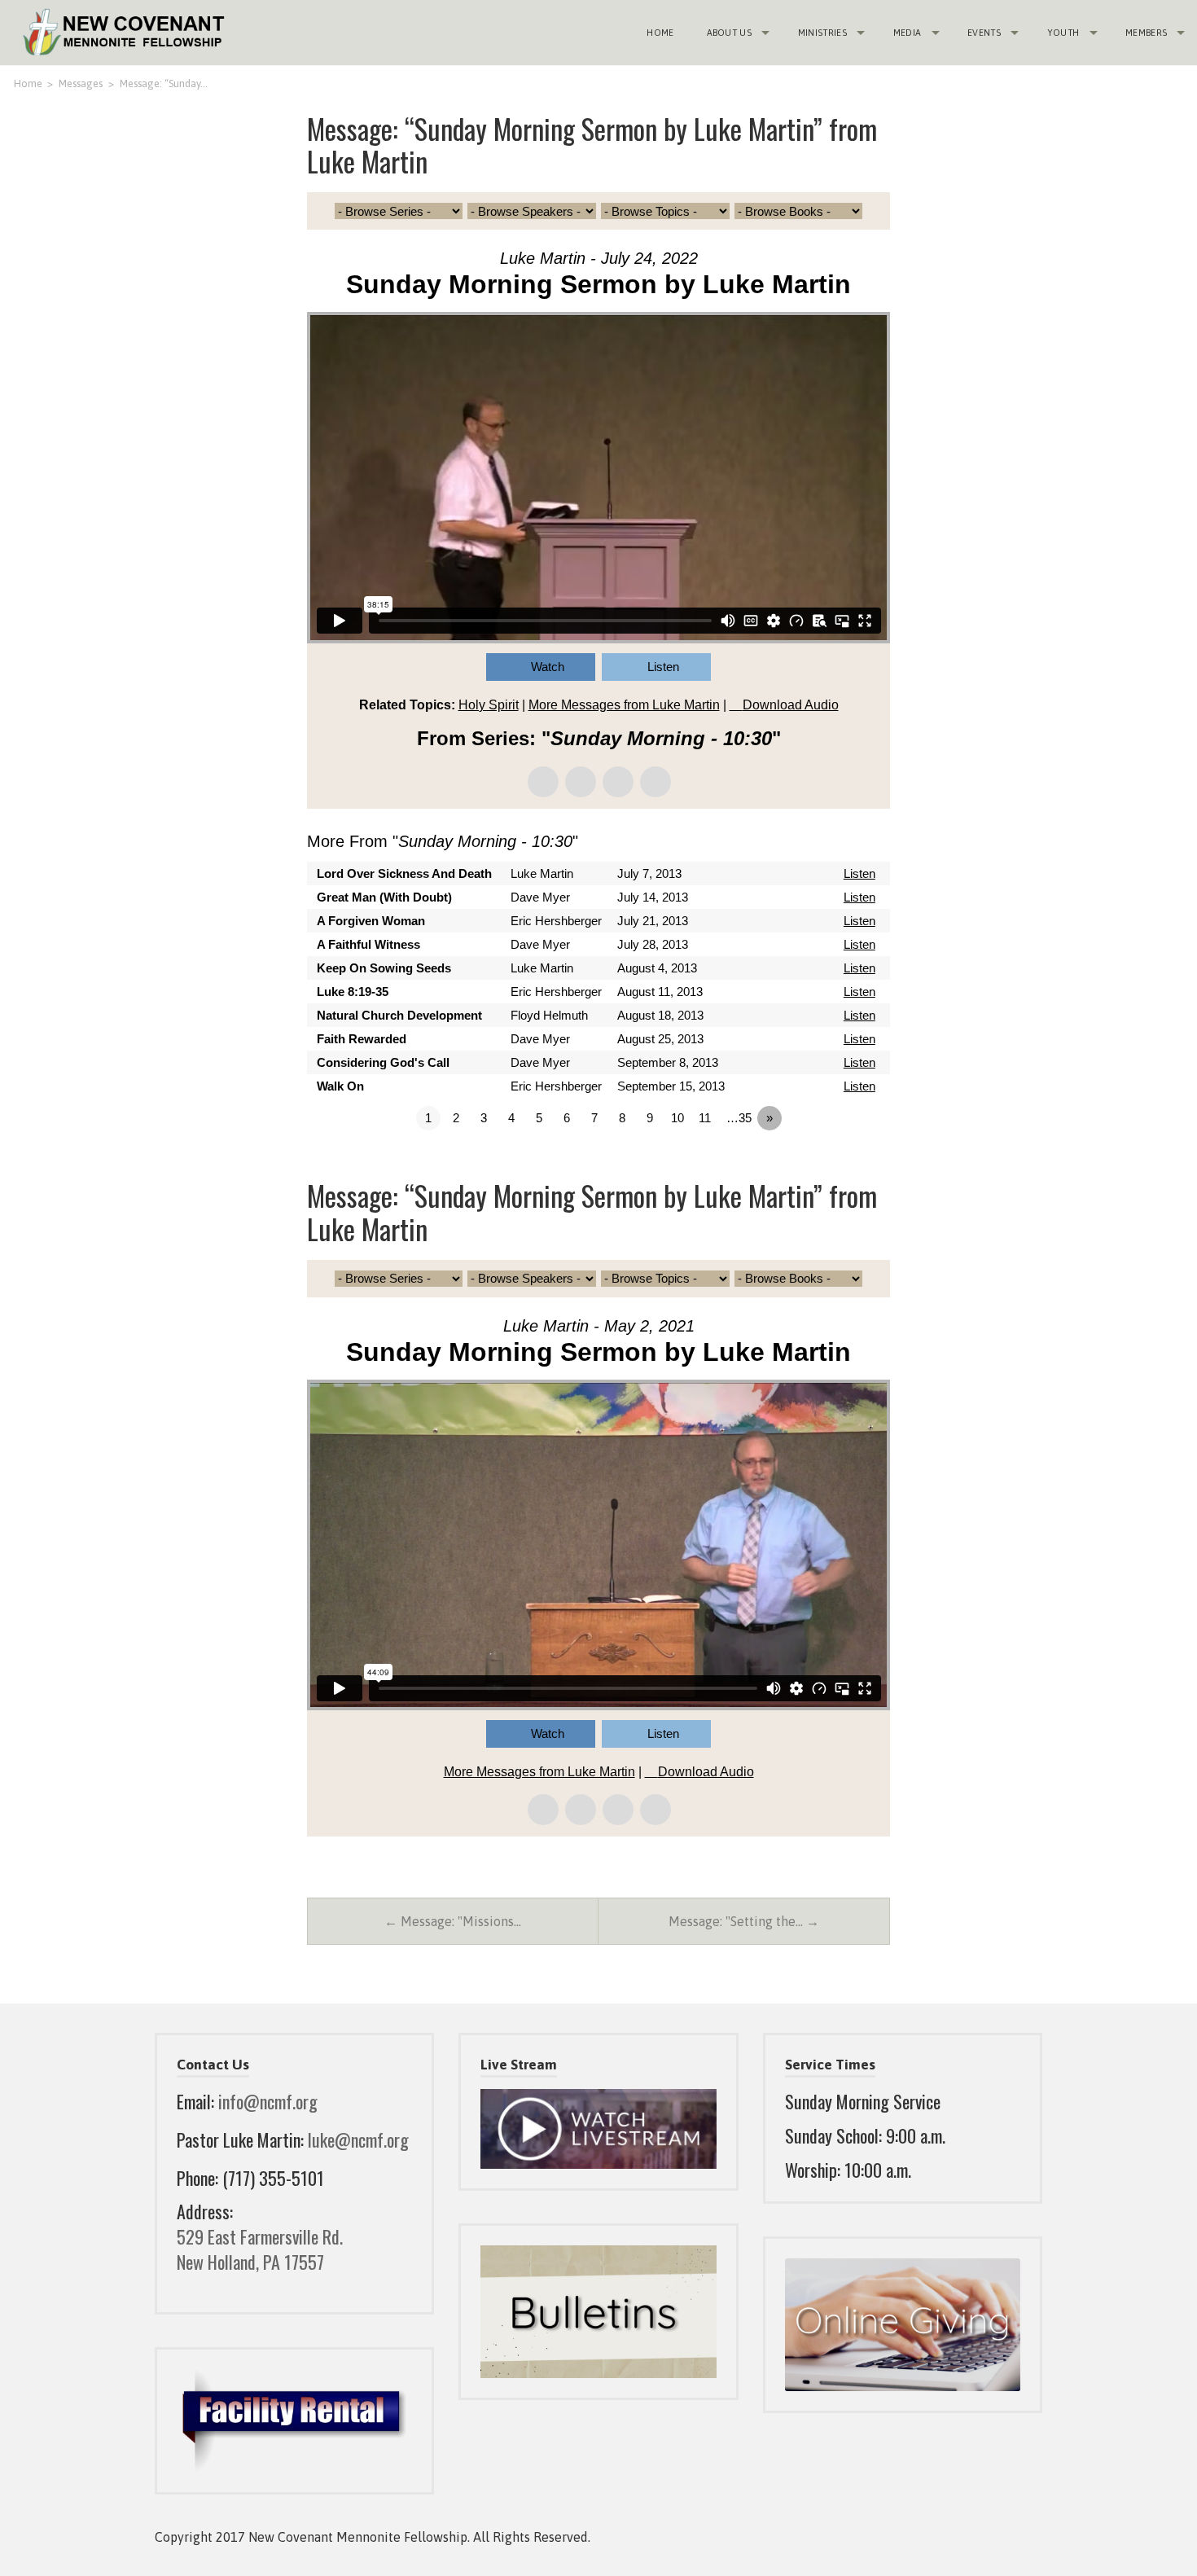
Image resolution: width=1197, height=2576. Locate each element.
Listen (663, 667)
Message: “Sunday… (164, 83)
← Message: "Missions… (453, 1921)
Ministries (822, 33)
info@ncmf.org (268, 2101)
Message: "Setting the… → (744, 1921)
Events (984, 33)
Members (1146, 33)
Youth (1063, 33)
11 (705, 1118)
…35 (739, 1118)
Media (908, 33)
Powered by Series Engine (830, 1163)
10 (677, 1118)
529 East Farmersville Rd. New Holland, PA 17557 (260, 2249)
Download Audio (791, 705)
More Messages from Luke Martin (624, 705)
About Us (730, 33)
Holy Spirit (489, 705)
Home (660, 33)
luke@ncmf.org (358, 2139)
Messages (81, 83)
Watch (548, 667)
